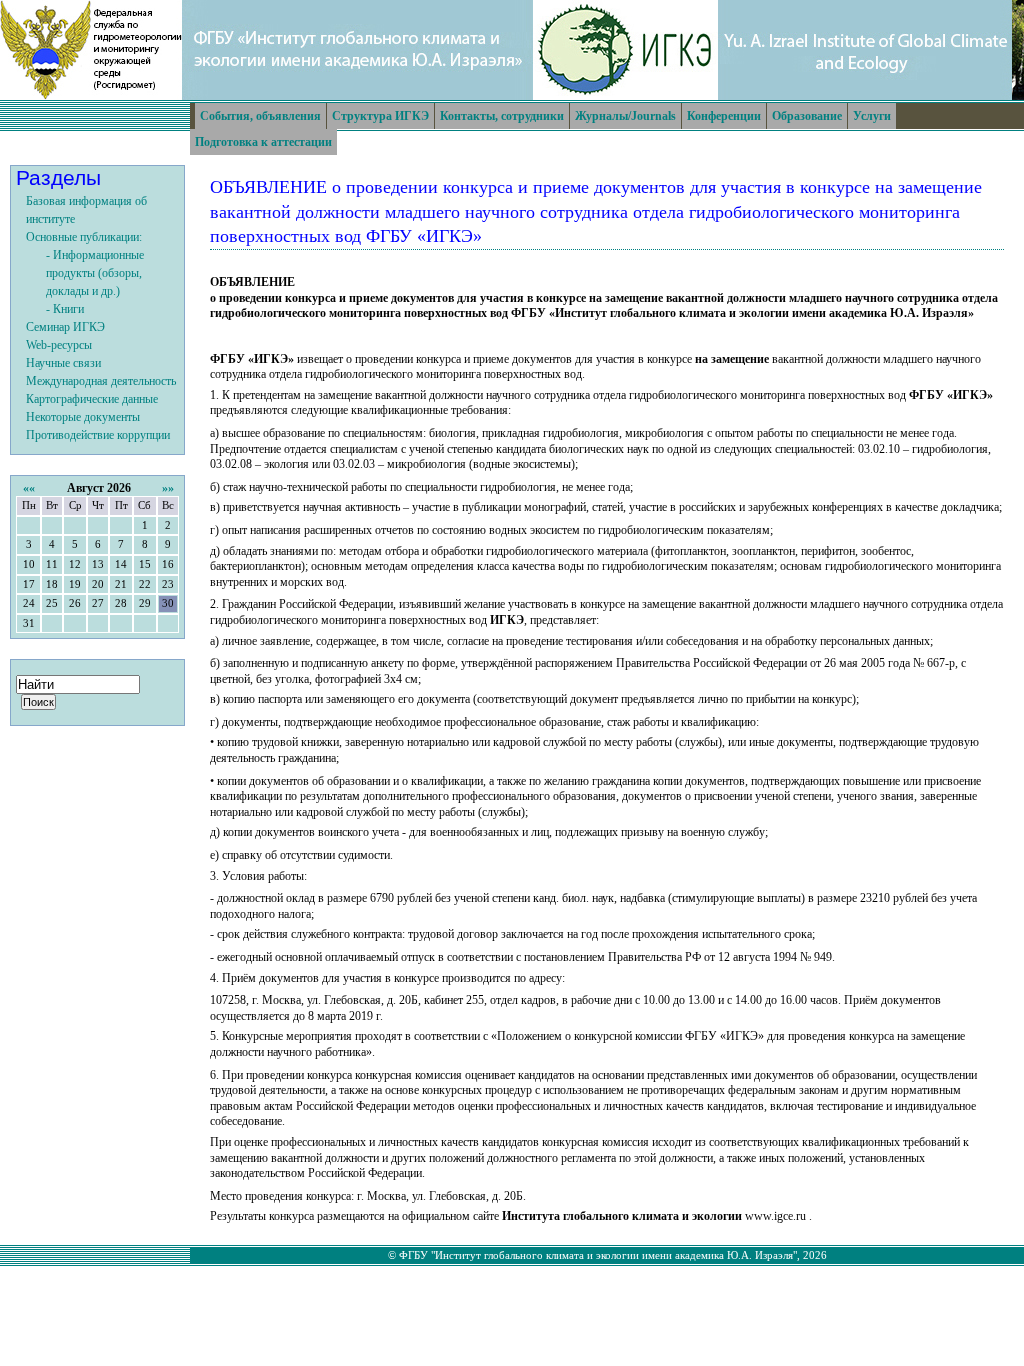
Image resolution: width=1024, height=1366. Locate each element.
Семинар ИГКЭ (65, 327)
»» (168, 488)
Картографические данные (92, 399)
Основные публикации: (84, 237)
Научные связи (63, 363)
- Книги (65, 309)
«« (29, 488)
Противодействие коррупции (98, 435)
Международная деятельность (101, 381)
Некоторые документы (83, 417)
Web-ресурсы (59, 345)
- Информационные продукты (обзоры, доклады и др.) (95, 273)
